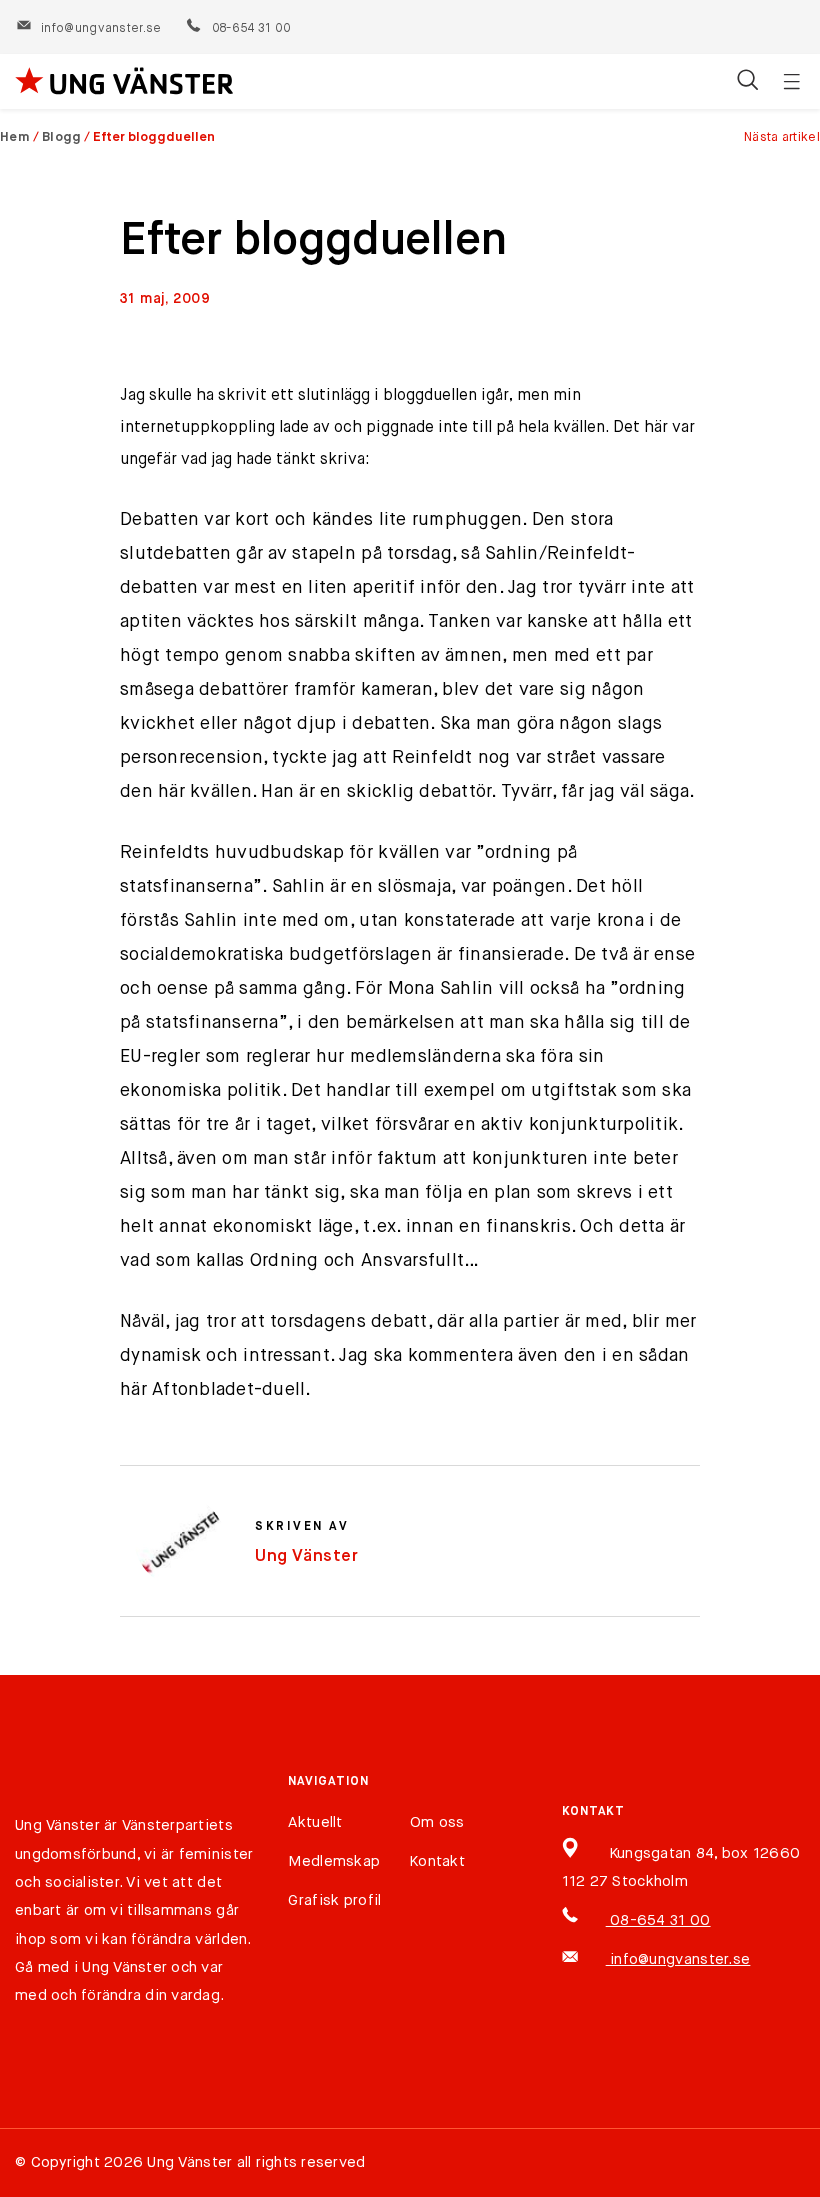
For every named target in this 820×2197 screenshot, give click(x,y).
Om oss (437, 1822)
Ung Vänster (307, 1556)
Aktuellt (315, 1822)
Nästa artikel (782, 137)
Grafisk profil (334, 1900)
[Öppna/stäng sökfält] (747, 82)
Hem (15, 137)
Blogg (62, 137)
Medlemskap (334, 1861)
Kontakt (437, 1861)
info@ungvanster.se (101, 29)
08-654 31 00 (250, 29)
